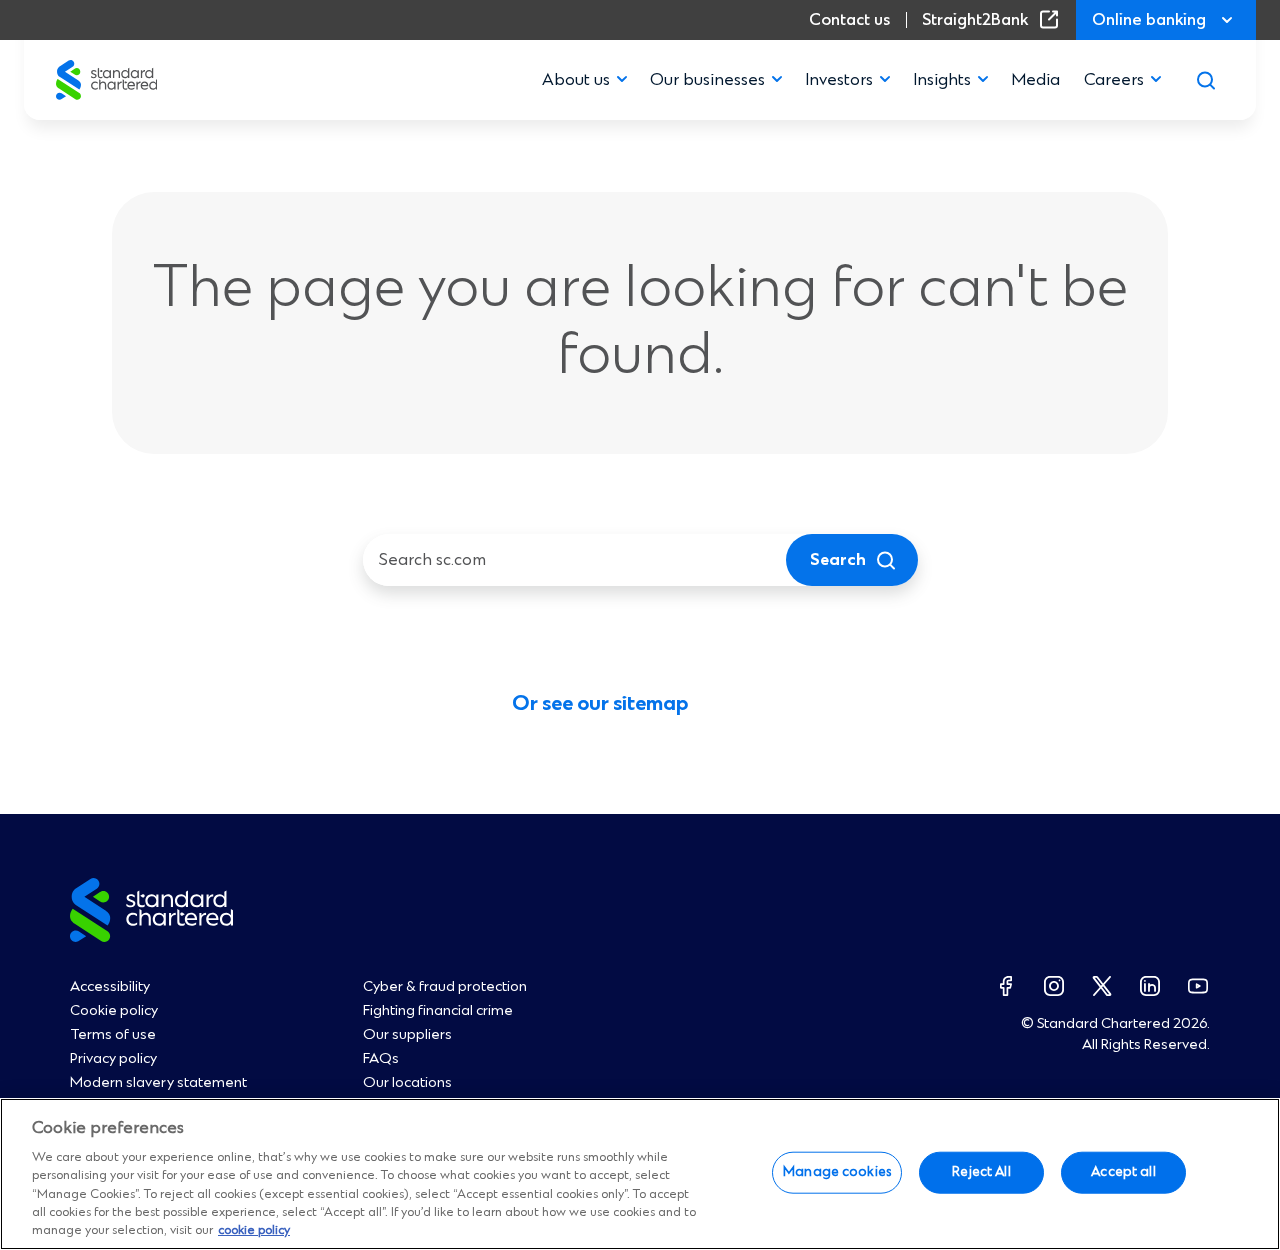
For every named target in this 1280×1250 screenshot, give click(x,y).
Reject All (981, 1172)
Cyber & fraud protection (445, 987)
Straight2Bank (994, 20)
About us (576, 80)
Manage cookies (837, 1172)
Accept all (1123, 1172)
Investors (839, 80)
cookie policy (254, 1230)
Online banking (1149, 20)
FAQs (381, 1059)
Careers (1114, 80)
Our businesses (707, 80)
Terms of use (113, 1035)
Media (1035, 80)
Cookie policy (114, 1011)
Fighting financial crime (438, 1011)
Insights (942, 80)
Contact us (849, 20)
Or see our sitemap (600, 704)
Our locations (407, 1083)
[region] (640, 1174)
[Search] (1206, 80)
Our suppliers (407, 1035)
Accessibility (110, 987)
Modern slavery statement (158, 1083)
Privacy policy (113, 1059)
